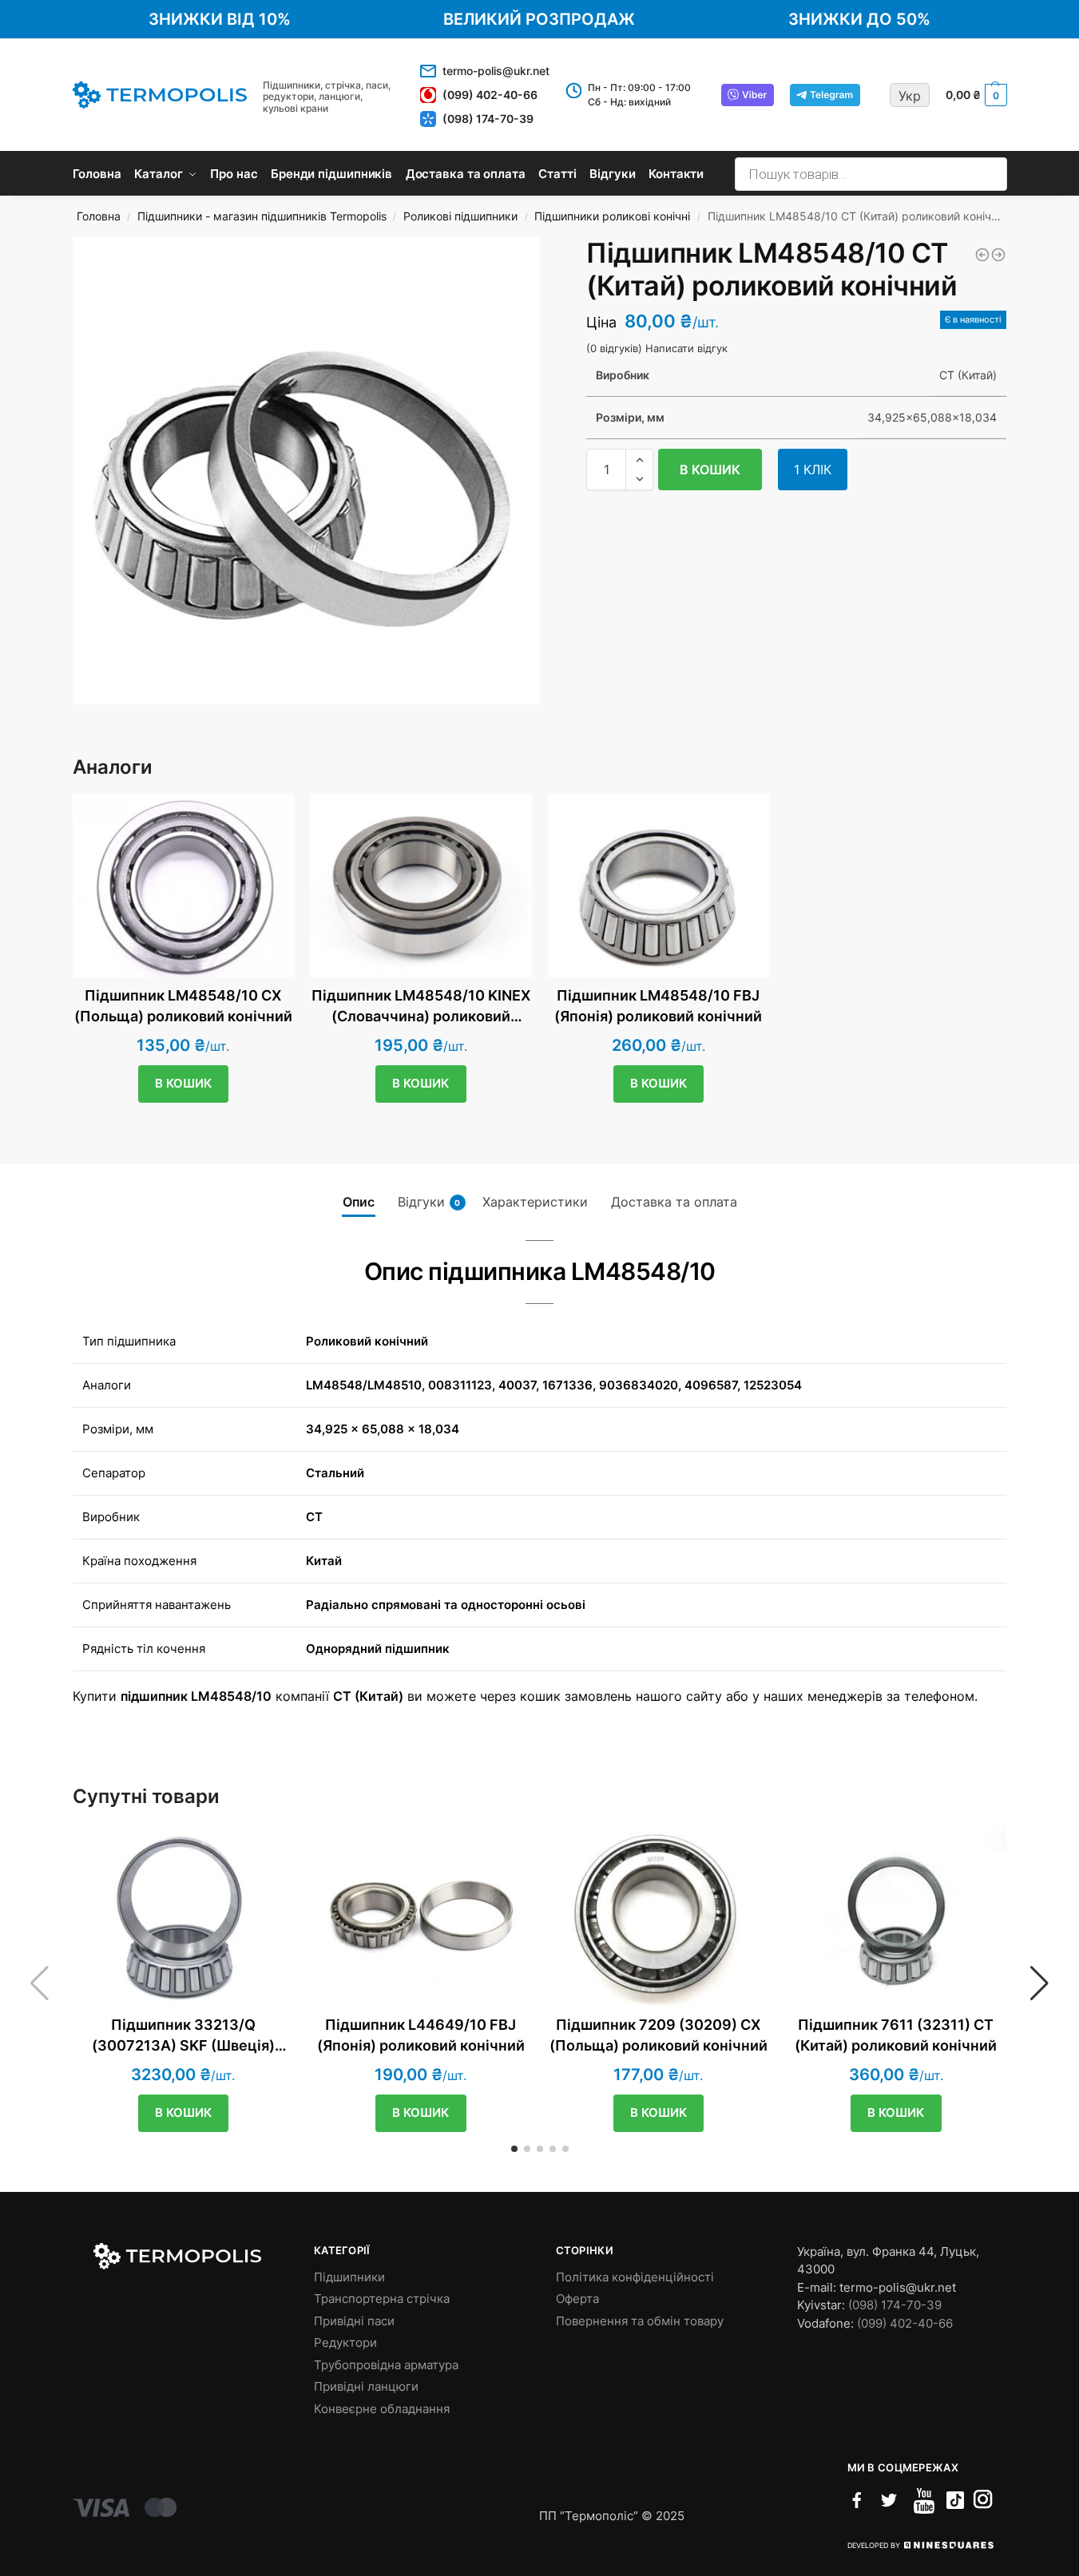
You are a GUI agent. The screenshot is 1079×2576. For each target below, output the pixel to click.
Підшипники (349, 2277)
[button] (639, 460)
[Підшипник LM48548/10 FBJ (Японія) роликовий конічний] (659, 886)
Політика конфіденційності (635, 2277)
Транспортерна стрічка (382, 2299)
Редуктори (345, 2342)
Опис (359, 1202)
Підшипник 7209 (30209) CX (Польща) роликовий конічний (659, 2035)
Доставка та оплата (674, 1202)
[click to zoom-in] (306, 471)
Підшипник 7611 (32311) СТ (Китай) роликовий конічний (896, 2035)
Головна (99, 216)
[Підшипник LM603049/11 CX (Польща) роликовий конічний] (998, 255)
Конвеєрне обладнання (382, 2409)
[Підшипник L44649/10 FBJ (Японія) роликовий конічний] (421, 1915)
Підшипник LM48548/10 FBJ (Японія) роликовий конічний (658, 1006)
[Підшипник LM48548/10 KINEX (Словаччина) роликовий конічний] (421, 886)
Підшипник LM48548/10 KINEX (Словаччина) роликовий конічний (421, 1006)
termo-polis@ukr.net (496, 71)
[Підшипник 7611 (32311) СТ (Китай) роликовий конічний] (896, 1915)
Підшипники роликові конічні (612, 216)
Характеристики (535, 1202)
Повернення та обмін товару (640, 2321)
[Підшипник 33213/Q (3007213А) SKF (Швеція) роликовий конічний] (184, 1915)
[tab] (359, 1202)
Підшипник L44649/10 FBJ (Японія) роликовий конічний (421, 2035)
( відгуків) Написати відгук (657, 349)
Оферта (577, 2299)
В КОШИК (710, 470)
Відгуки (429, 1202)
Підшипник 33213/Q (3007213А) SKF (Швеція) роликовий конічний (183, 2035)
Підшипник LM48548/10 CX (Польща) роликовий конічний (183, 1006)
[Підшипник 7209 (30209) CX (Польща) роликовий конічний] (659, 1915)
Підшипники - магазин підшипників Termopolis (262, 216)
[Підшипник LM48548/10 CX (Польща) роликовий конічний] (184, 886)
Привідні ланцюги (366, 2386)
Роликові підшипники (460, 216)
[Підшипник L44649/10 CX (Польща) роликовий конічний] (982, 255)
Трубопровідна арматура (386, 2365)
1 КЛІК (813, 470)
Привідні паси (354, 2321)
